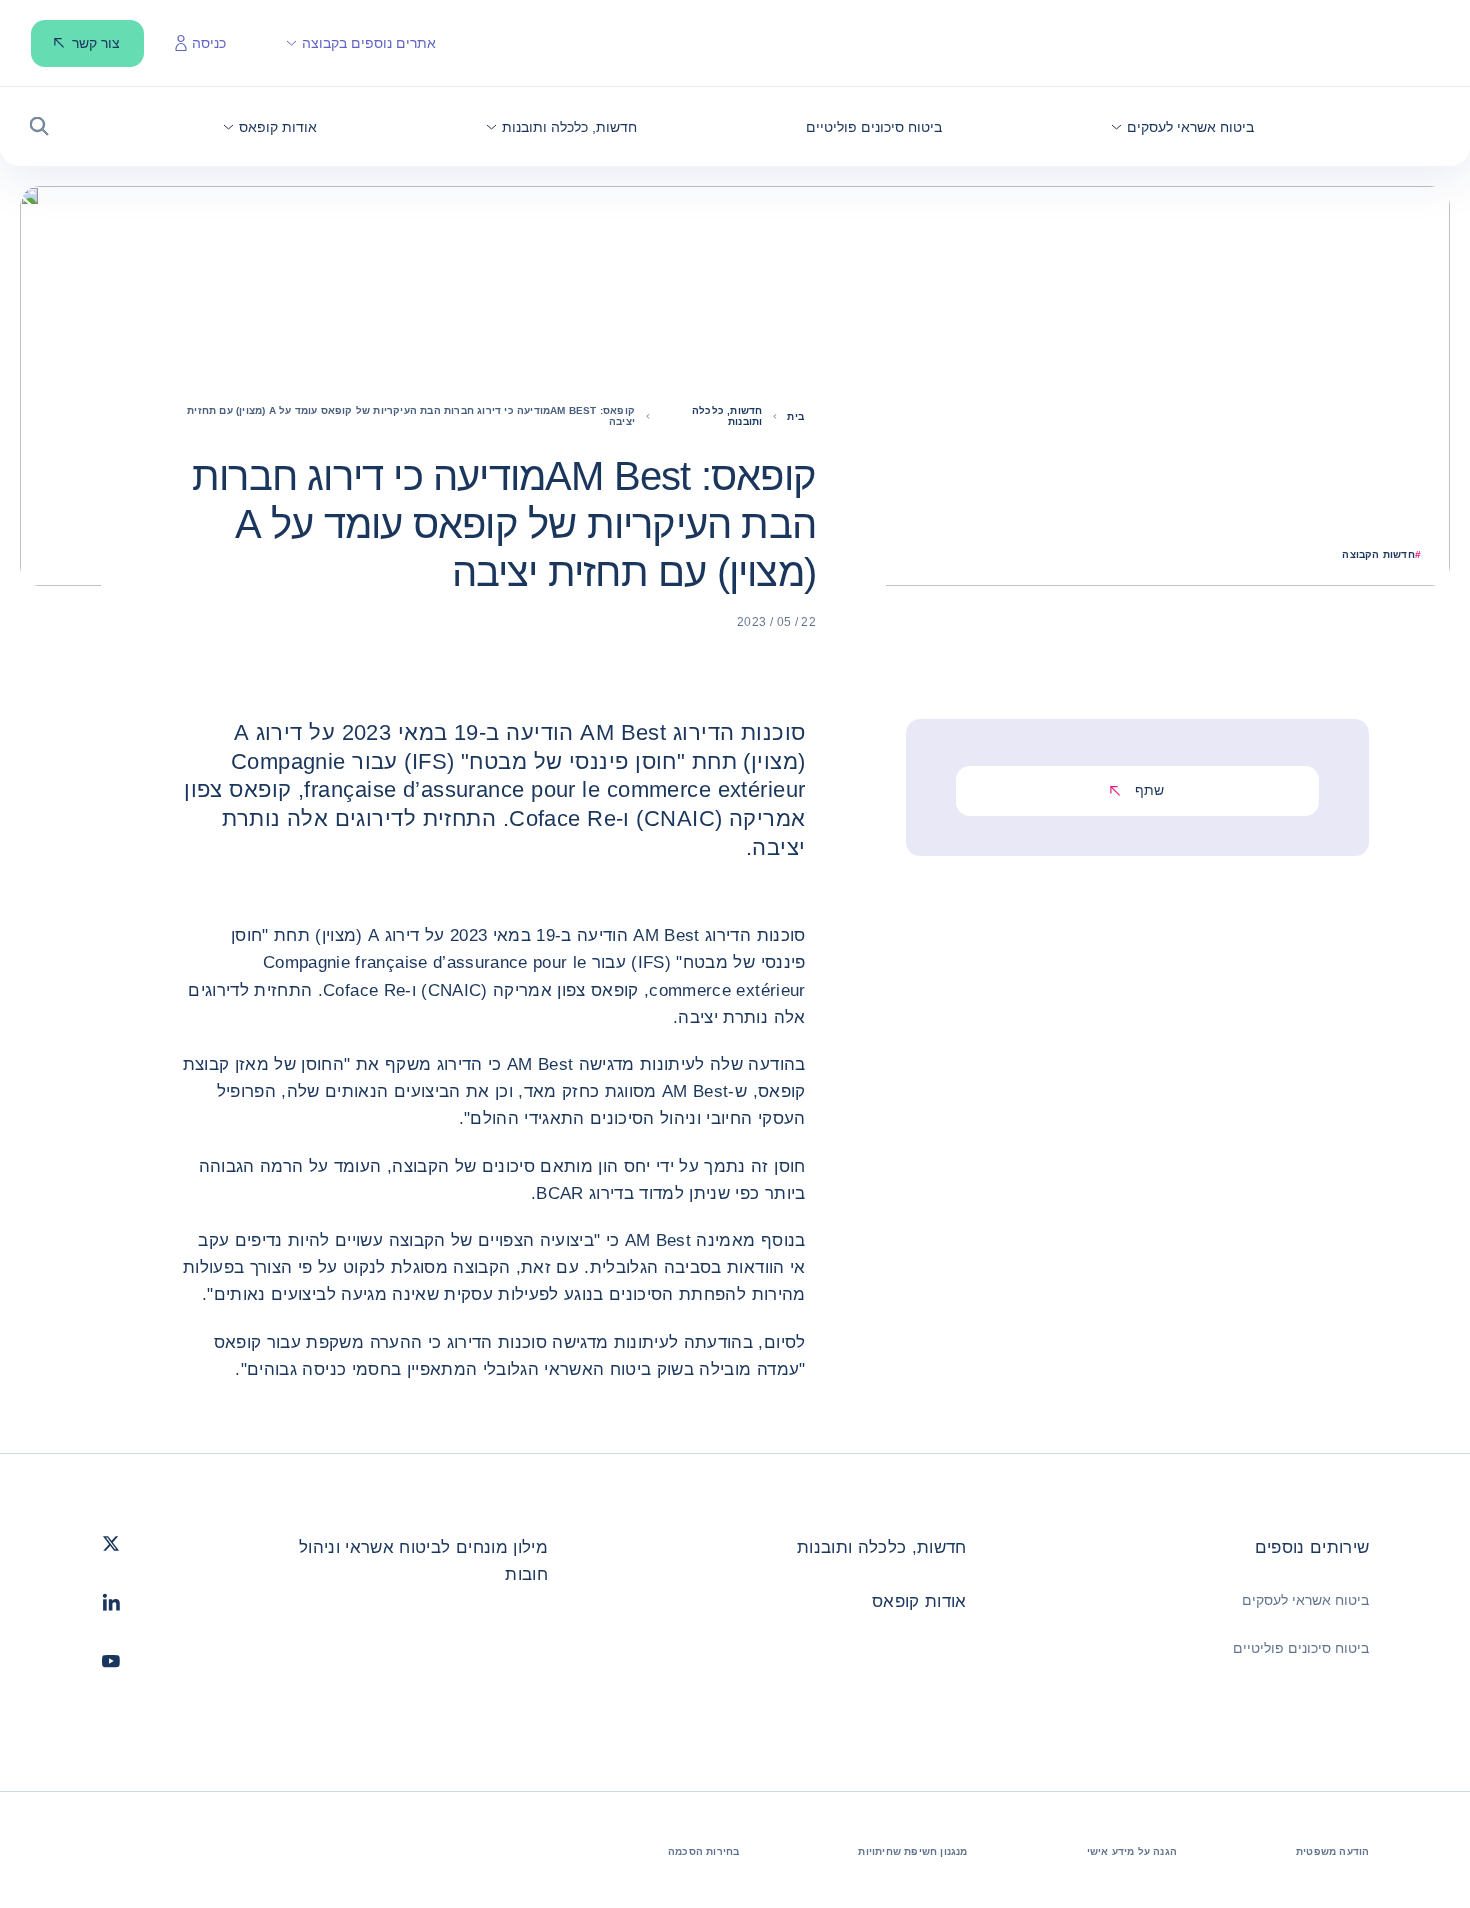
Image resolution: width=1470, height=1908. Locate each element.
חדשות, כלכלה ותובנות (882, 1547)
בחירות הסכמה (703, 1851)
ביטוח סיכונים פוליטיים (1301, 1648)
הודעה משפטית (1332, 1851)
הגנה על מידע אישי (1132, 1851)
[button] (1182, 127)
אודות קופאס (919, 1601)
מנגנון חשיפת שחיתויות (912, 1851)
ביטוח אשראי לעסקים (1305, 1600)
